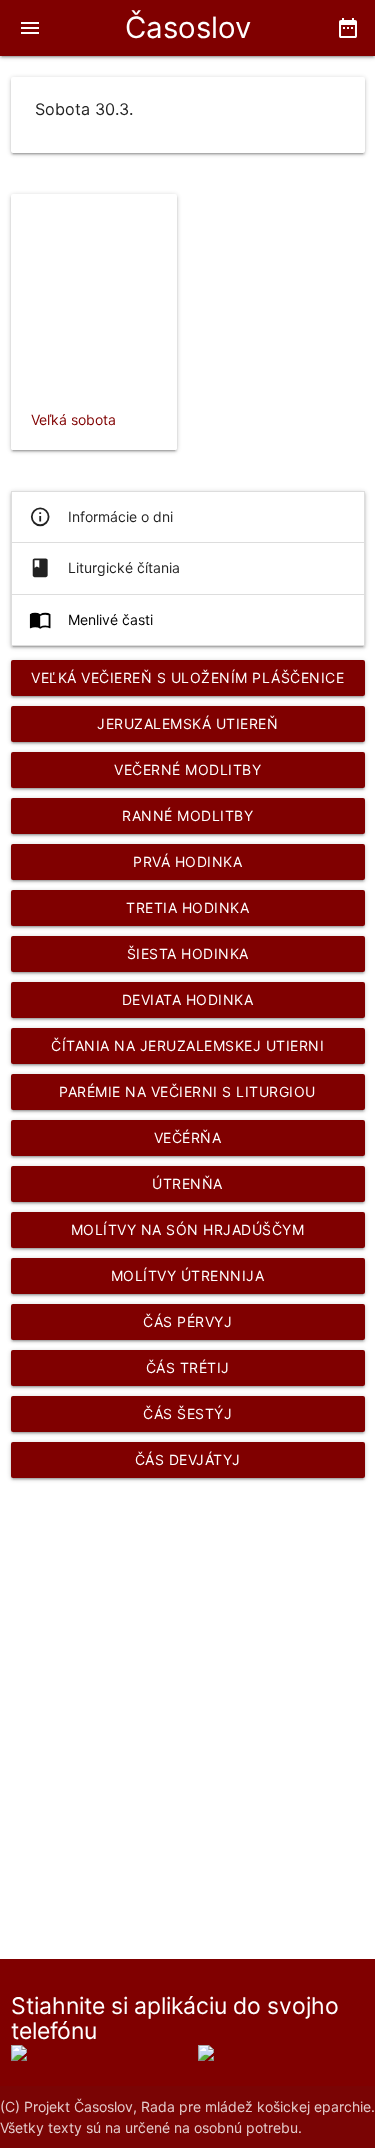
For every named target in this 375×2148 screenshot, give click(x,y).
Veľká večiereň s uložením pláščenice (187, 677)
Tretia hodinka (187, 907)
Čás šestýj (187, 1413)
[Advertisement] (187, 1695)
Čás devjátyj (188, 1459)
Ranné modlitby (187, 815)
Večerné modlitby (187, 769)
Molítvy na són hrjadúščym (188, 1229)
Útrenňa (187, 1183)
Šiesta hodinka (188, 953)
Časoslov (188, 27)
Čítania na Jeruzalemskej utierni (187, 1045)
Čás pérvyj (187, 1321)
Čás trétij (188, 1367)
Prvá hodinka (187, 861)
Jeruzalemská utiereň (187, 723)
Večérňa (188, 1137)
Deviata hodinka (188, 999)
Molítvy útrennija (188, 1275)
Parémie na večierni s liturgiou (187, 1091)
